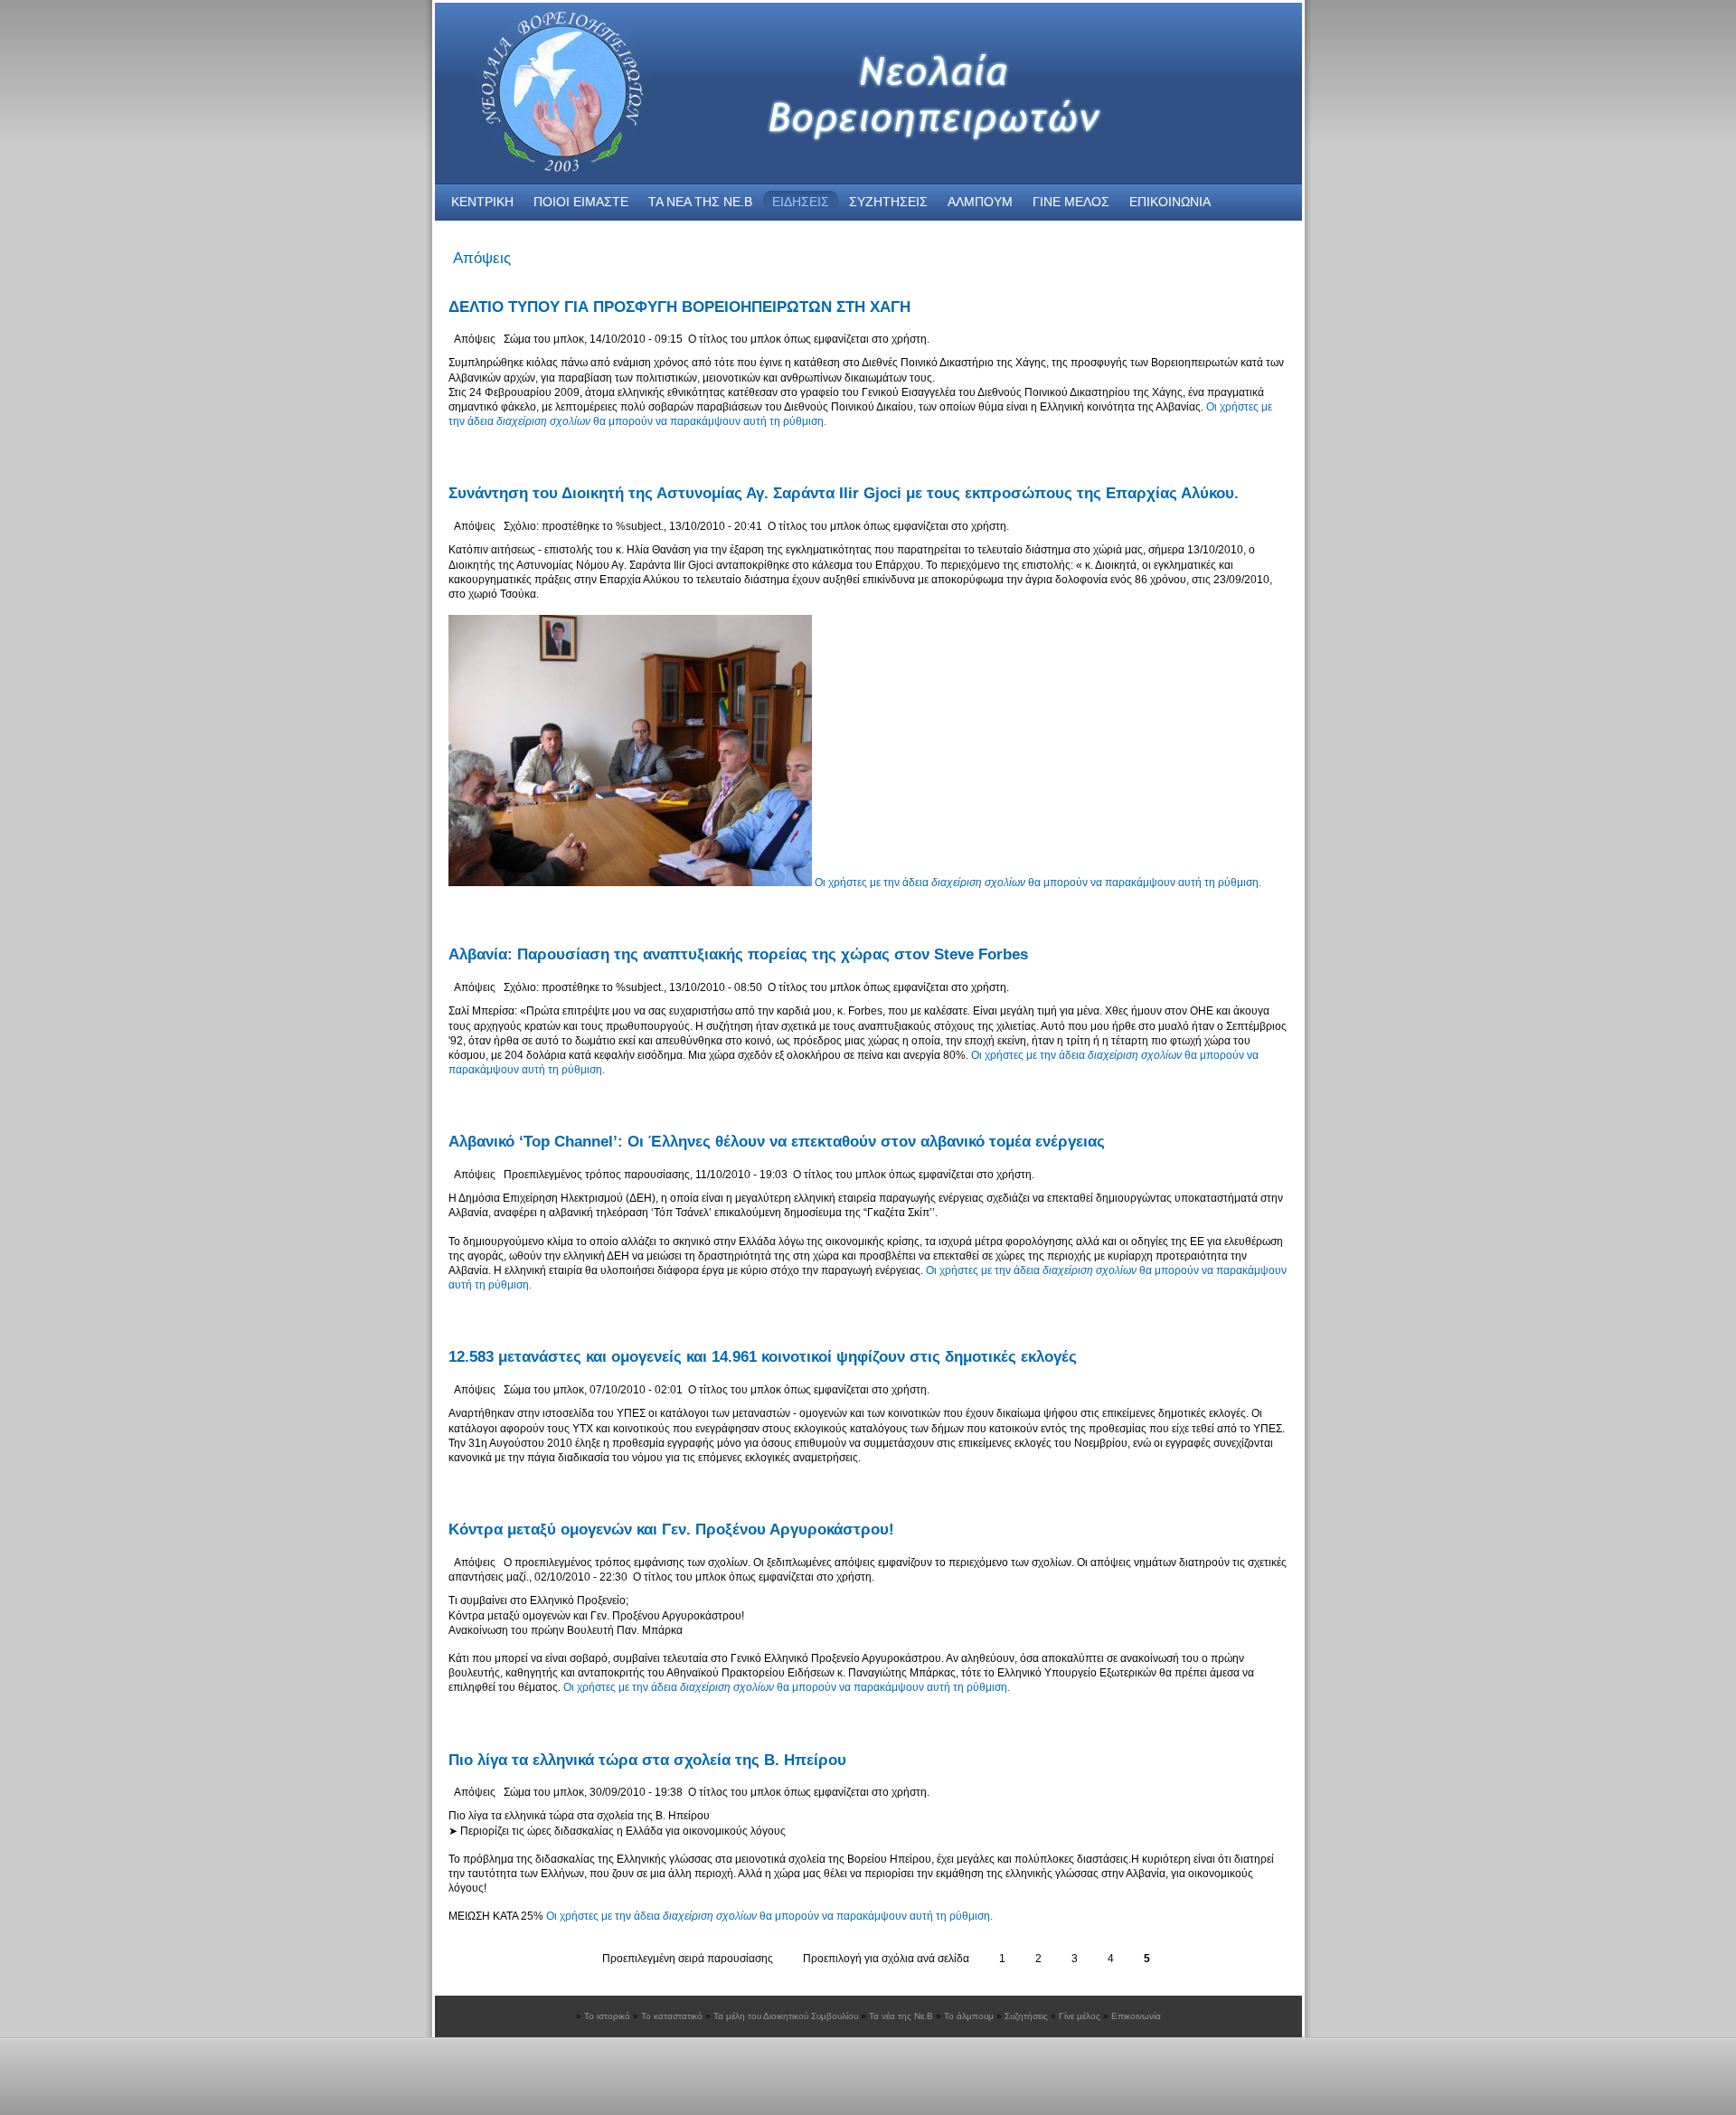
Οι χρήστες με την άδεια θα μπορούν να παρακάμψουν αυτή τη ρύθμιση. (1038, 883)
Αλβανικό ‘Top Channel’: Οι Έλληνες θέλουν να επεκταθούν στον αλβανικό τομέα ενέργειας (777, 1142)
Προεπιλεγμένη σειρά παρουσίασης (688, 1959)
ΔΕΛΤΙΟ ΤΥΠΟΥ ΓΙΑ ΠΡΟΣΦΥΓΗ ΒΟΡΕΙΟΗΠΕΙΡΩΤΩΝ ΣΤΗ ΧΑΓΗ (679, 307)
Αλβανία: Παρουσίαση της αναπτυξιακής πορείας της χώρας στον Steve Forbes (738, 954)
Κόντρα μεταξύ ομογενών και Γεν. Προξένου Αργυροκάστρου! (671, 1530)
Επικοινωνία (1136, 2016)
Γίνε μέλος (1080, 2016)
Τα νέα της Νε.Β (901, 2016)
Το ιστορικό (607, 2016)
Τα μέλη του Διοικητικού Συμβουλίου (786, 2016)
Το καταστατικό (672, 2016)
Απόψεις (475, 339)
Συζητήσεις (1026, 2016)
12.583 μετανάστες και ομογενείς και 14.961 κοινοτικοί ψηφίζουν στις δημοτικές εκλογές (763, 1357)
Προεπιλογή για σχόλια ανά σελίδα (886, 1959)
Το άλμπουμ (969, 2016)
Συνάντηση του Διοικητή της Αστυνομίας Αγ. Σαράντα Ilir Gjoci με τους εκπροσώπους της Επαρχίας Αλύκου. (844, 493)
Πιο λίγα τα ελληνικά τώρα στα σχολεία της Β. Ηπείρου (647, 1760)
